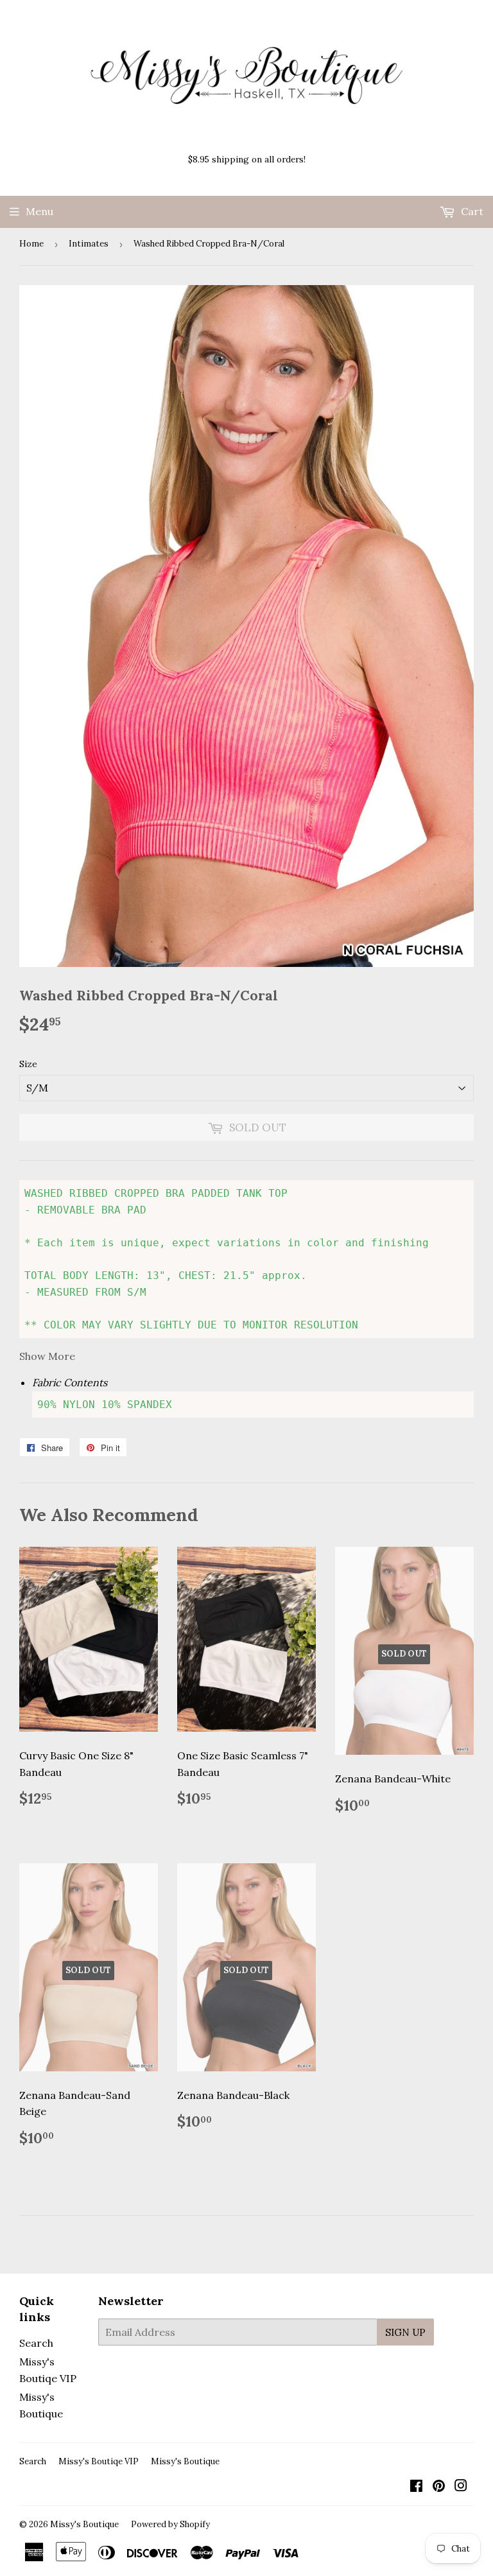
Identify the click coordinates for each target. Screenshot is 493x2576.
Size (28, 1064)
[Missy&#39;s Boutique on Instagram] (461, 2487)
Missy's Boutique (185, 2461)
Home (31, 244)
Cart (471, 211)
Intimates (89, 244)
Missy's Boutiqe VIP (99, 2461)
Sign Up (405, 2332)
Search (36, 2343)
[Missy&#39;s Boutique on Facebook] (416, 2487)
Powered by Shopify (170, 2524)
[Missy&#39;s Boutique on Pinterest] (439, 2487)
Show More (47, 1356)
